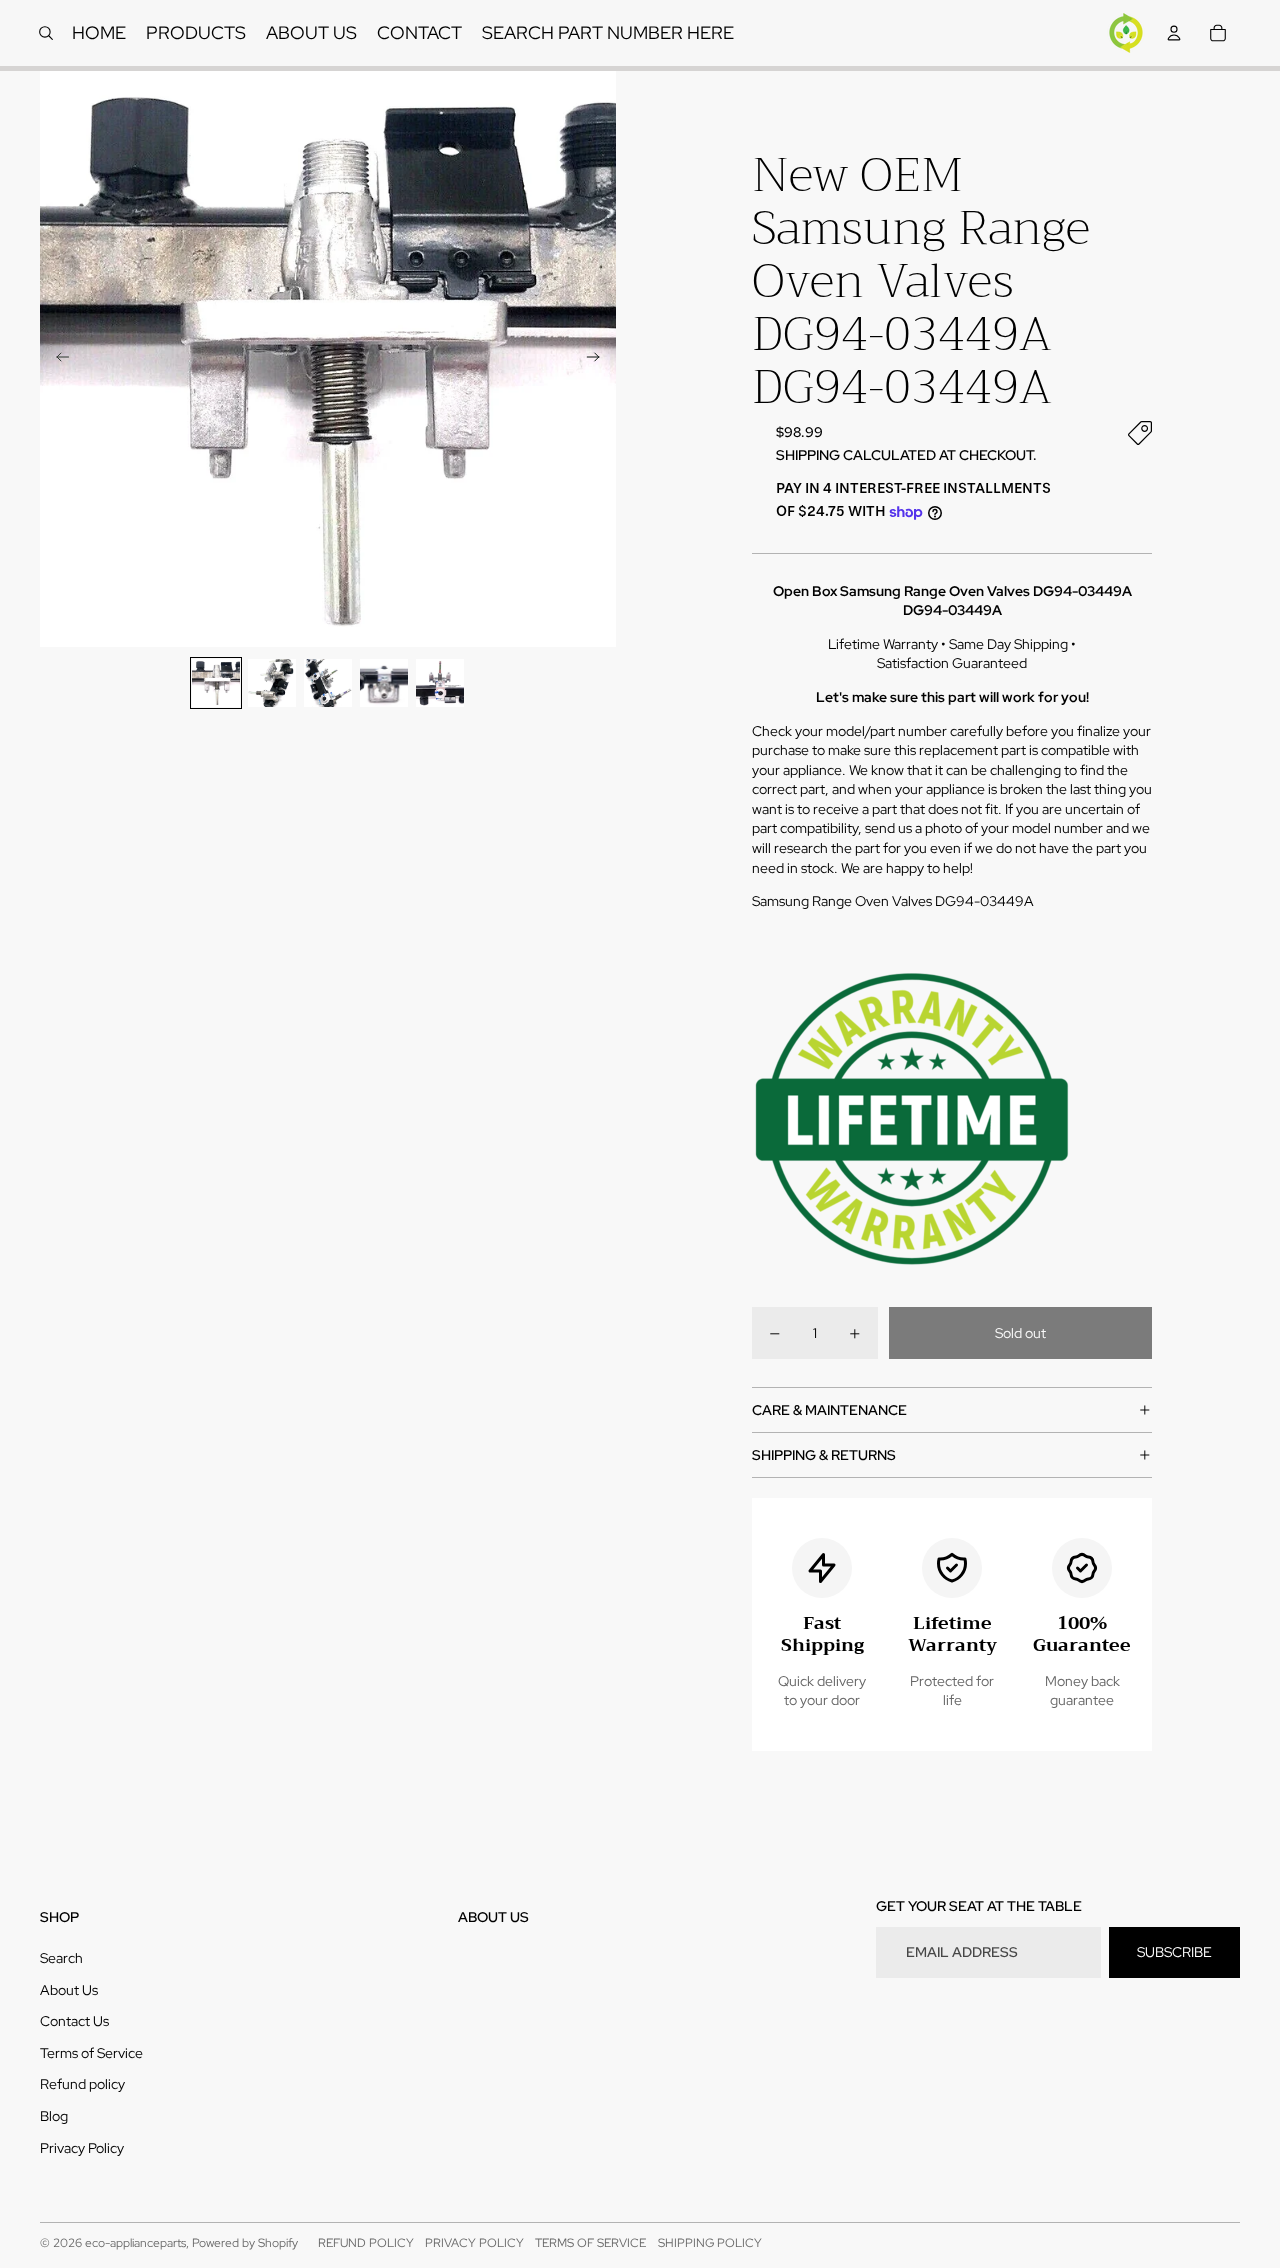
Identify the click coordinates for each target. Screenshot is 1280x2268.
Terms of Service (91, 2053)
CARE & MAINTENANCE (829, 1410)
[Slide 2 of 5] (272, 683)
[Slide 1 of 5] (216, 683)
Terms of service (590, 2243)
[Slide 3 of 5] (328, 683)
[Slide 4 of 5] (384, 683)
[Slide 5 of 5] (440, 683)
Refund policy (82, 2084)
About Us (69, 1990)
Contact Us (74, 2021)
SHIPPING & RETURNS (824, 1455)
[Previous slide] (56, 359)
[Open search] (46, 33)
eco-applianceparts (135, 2243)
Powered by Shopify (245, 2243)
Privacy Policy (82, 2148)
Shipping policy (710, 2243)
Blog (54, 2116)
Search (61, 1958)
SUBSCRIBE (1174, 1952)
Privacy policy (474, 2243)
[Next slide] (599, 359)
